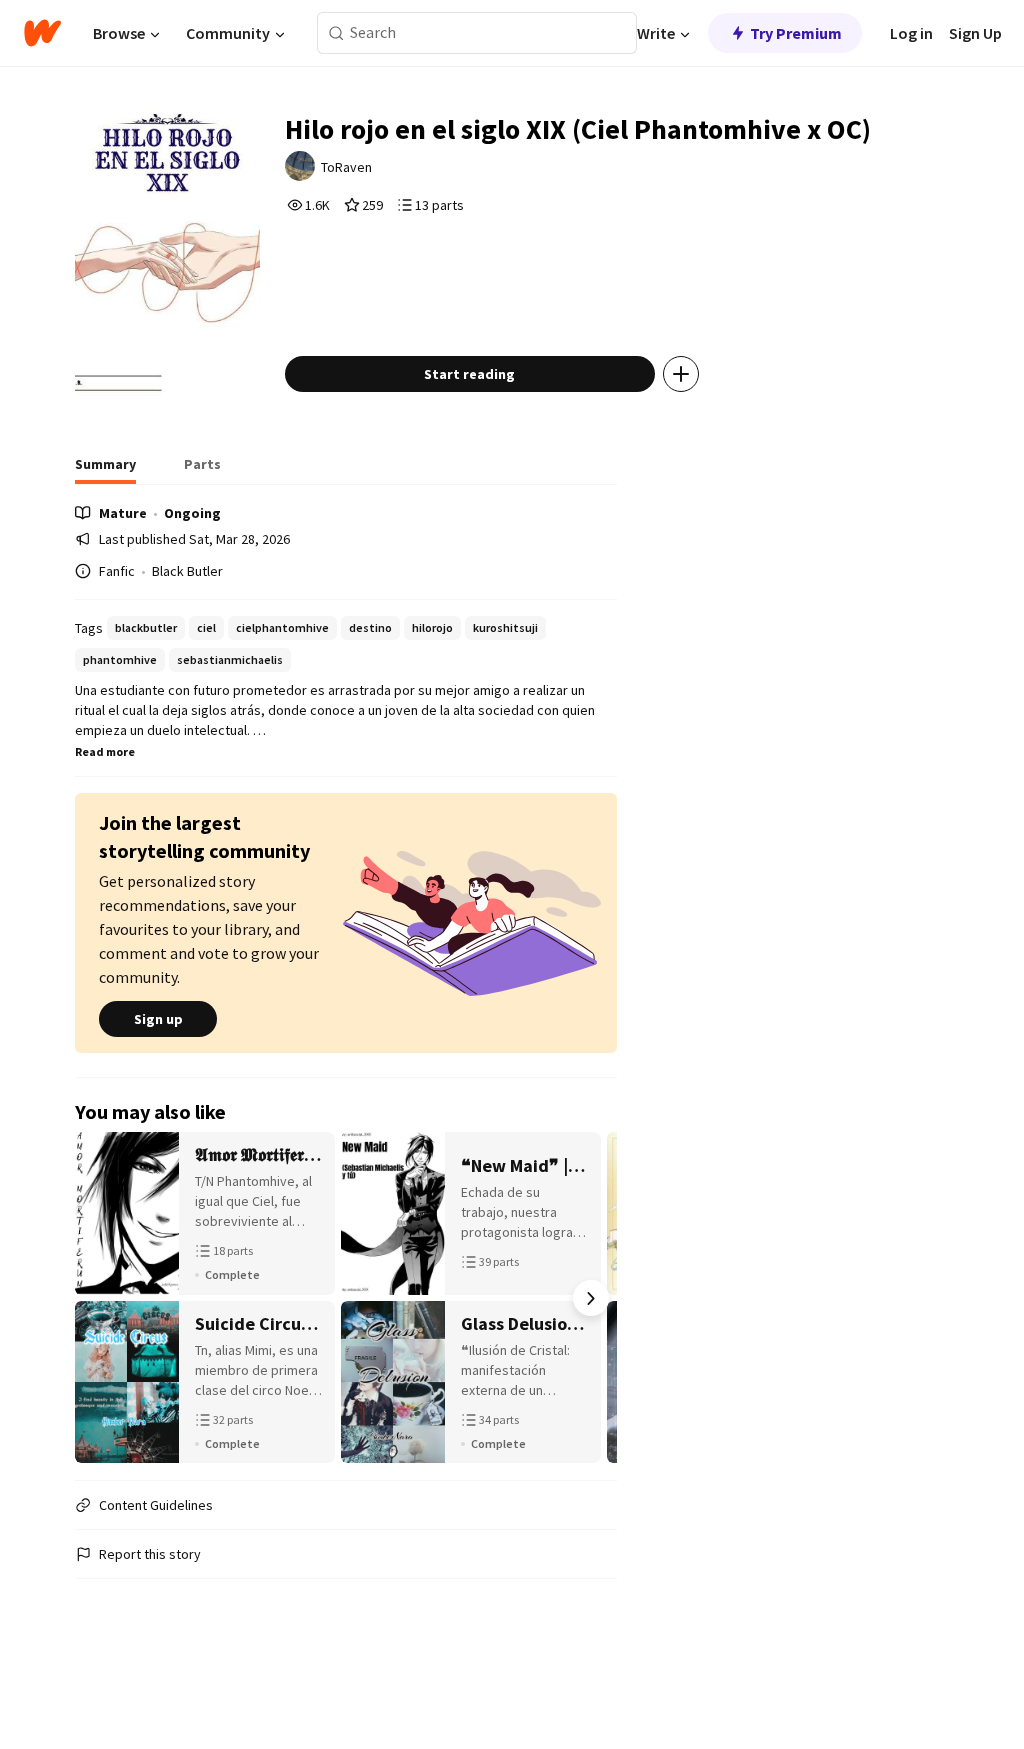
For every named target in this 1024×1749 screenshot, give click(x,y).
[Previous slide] (101, 1298)
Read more (105, 751)
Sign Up (975, 33)
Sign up (158, 1019)
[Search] (336, 33)
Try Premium (796, 33)
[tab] (105, 470)
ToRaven (346, 167)
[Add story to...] (681, 374)
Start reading (469, 374)
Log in (911, 33)
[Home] (42, 33)
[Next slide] (591, 1298)
